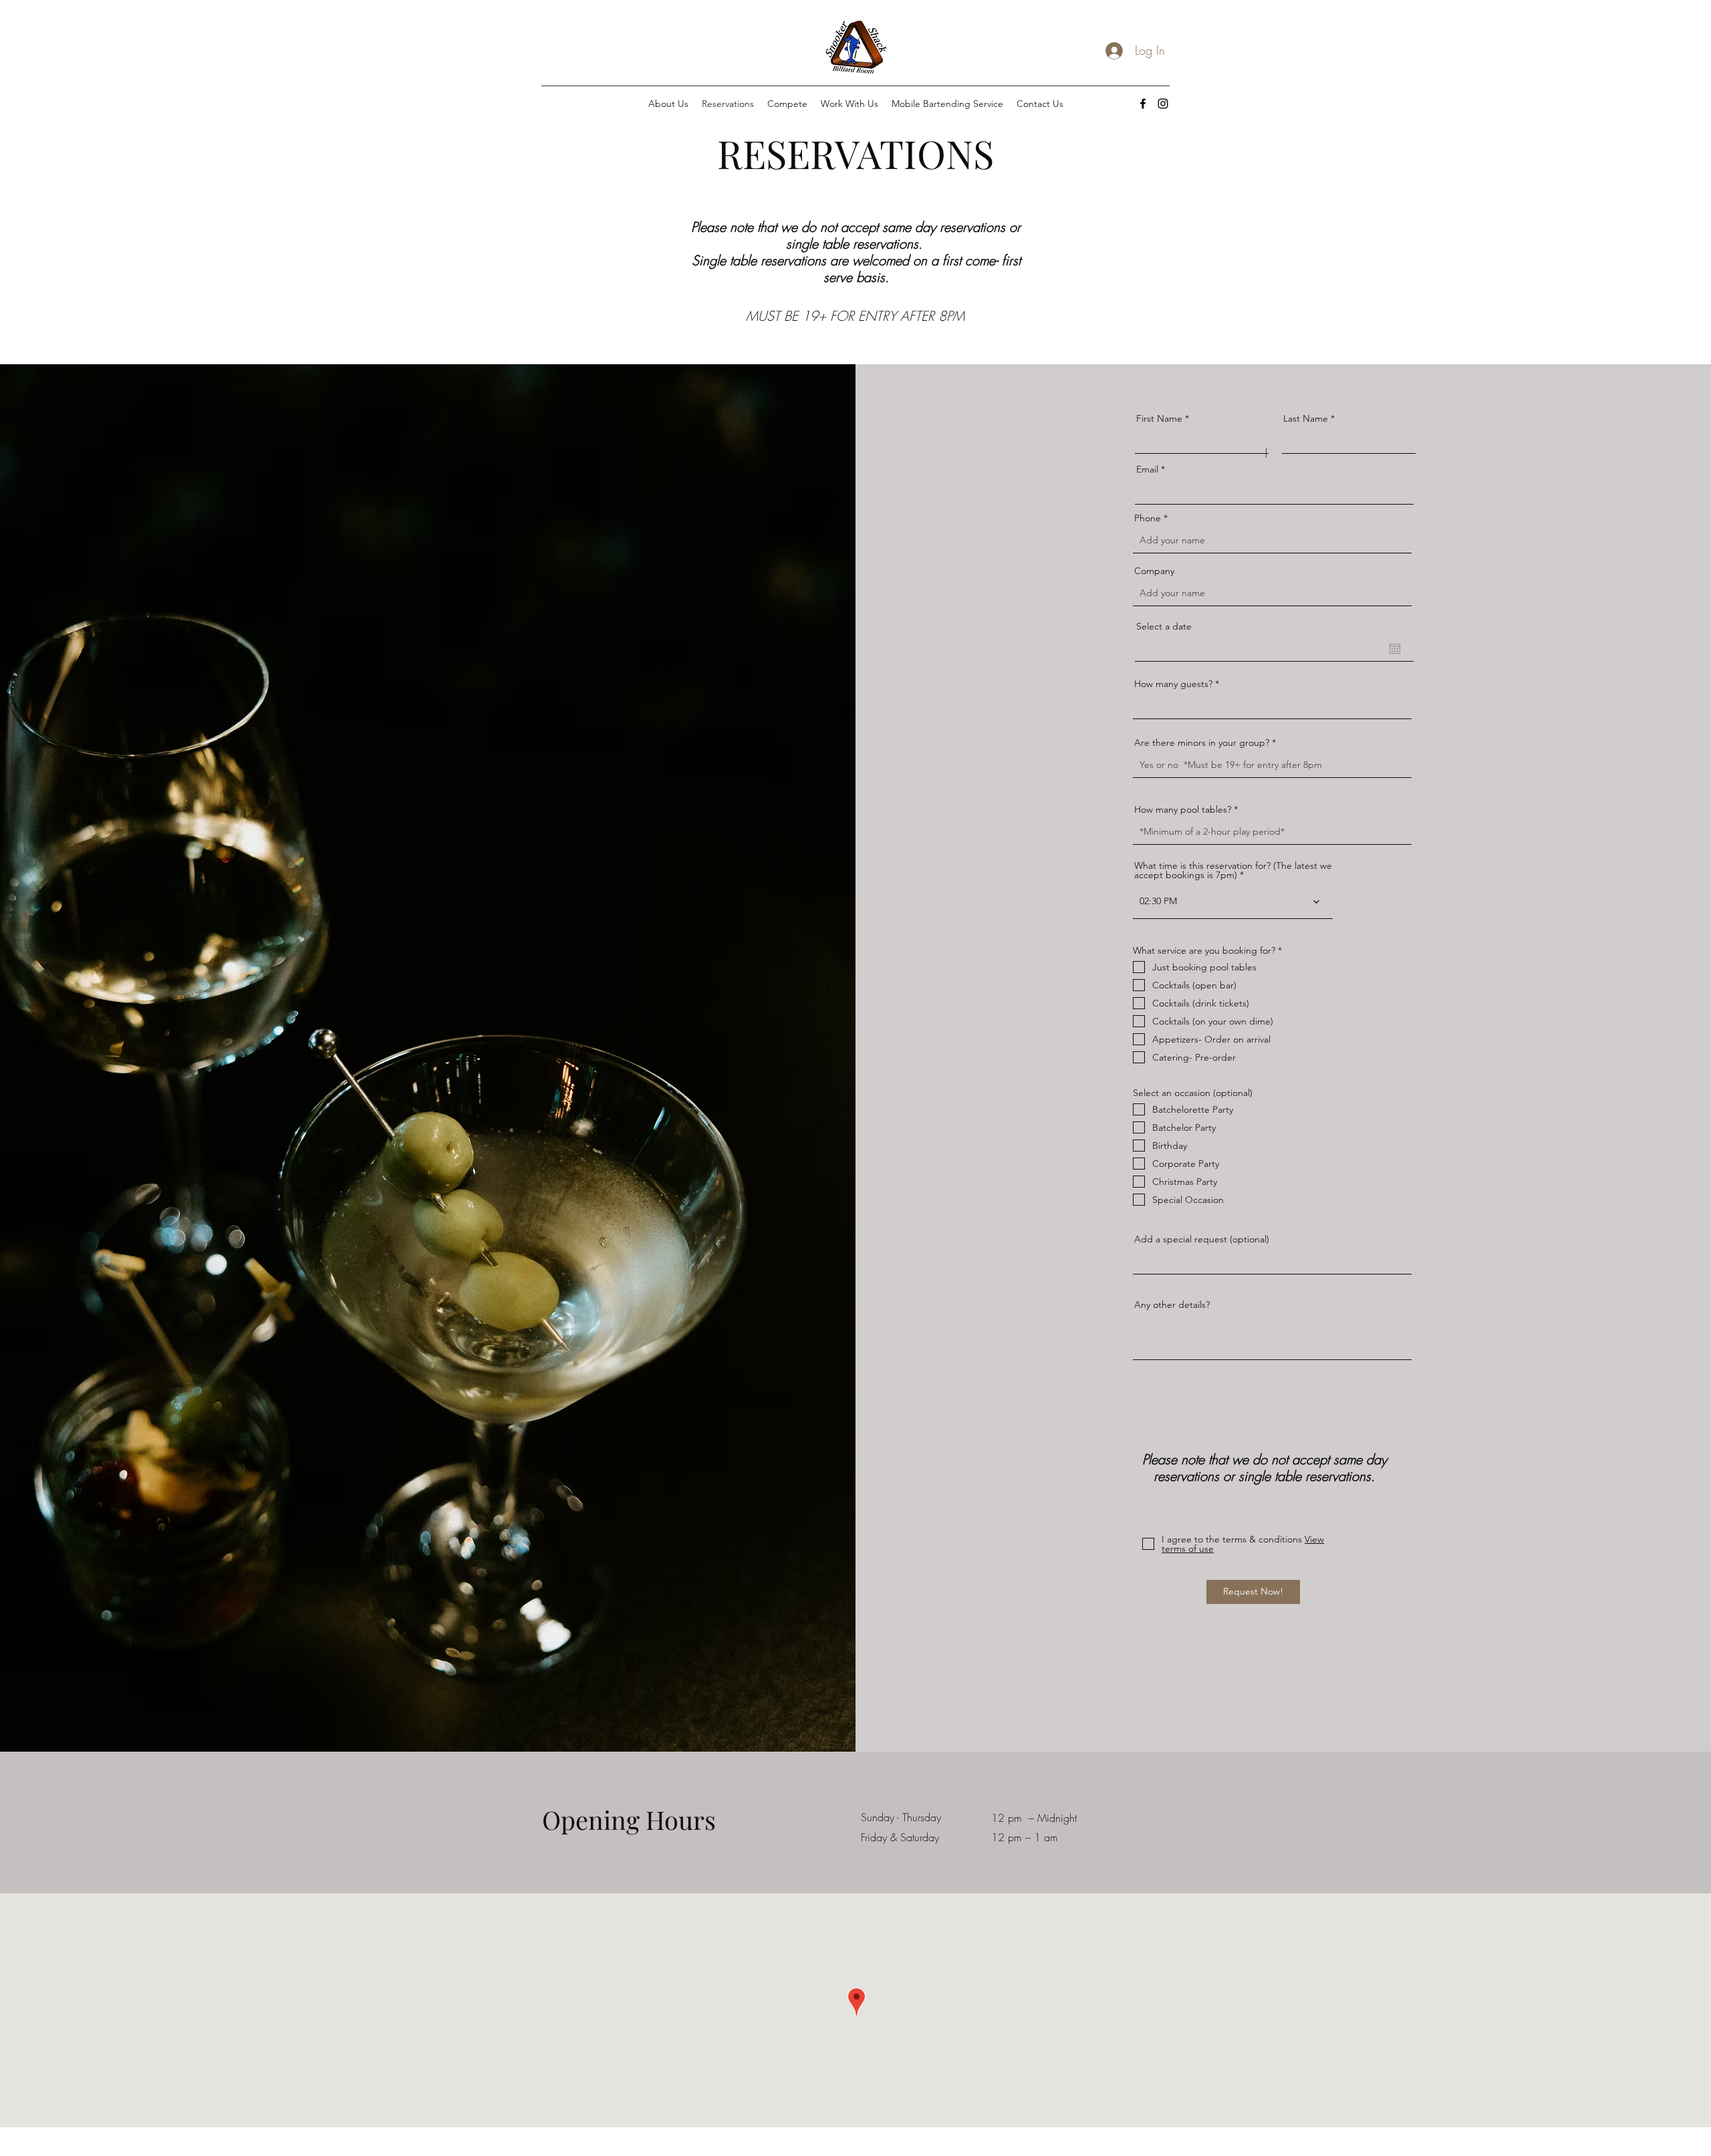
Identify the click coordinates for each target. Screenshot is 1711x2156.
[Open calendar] (1395, 649)
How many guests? (1173, 684)
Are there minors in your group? (1202, 743)
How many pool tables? (1183, 809)
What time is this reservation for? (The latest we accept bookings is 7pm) (1233, 870)
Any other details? (1172, 1305)
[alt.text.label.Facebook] (1143, 104)
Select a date (1164, 626)
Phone (1148, 518)
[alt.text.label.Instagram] (1163, 104)
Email (1147, 469)
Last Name (1306, 418)
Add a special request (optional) (1202, 1239)
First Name (1159, 418)
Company (1154, 571)
